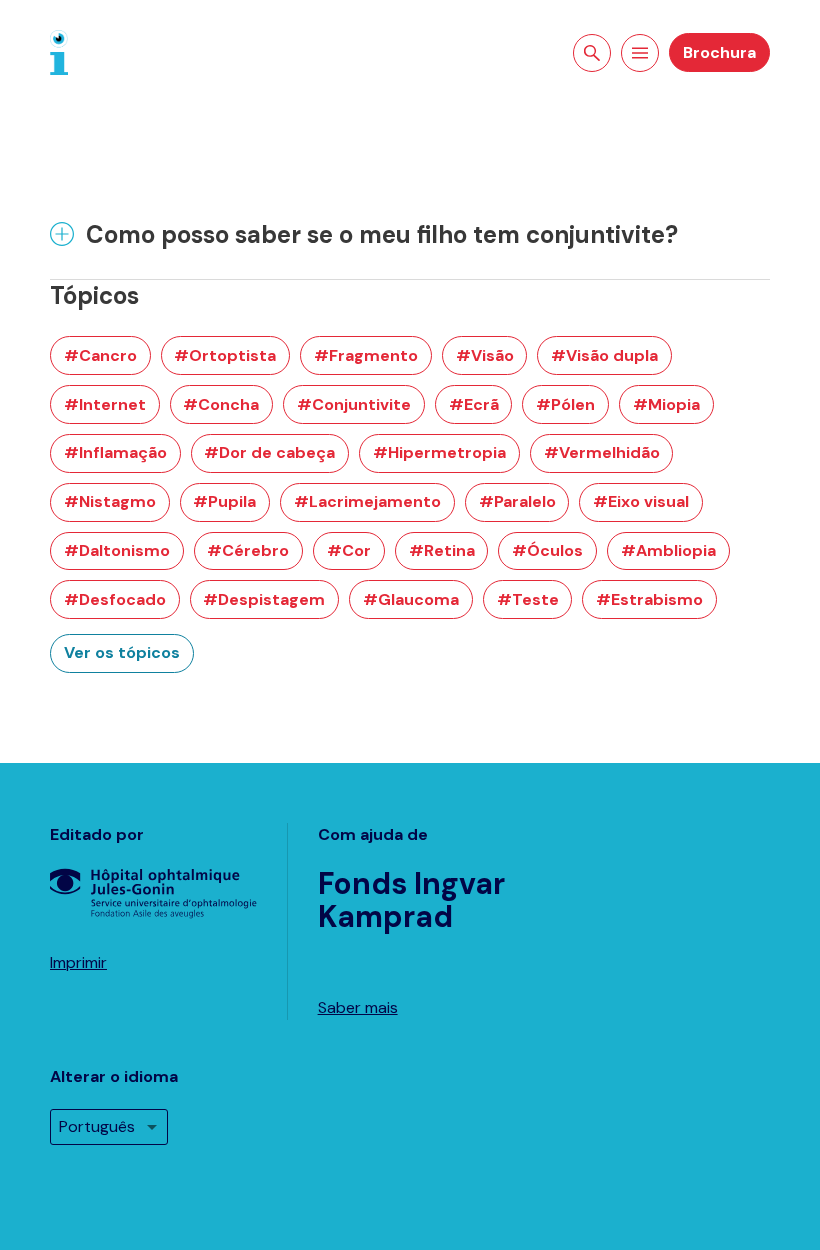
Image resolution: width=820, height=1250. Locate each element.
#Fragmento (366, 355)
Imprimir (78, 962)
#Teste (528, 599)
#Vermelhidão (602, 452)
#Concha (221, 404)
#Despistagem (264, 599)
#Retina (442, 550)
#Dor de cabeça (269, 452)
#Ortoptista (225, 355)
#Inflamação (115, 452)
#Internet (105, 404)
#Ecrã (474, 404)
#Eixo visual (641, 501)
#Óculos (547, 550)
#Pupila (224, 501)
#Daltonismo (117, 550)
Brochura (719, 52)
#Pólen (565, 404)
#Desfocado (115, 599)
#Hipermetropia (439, 452)
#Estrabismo (649, 599)
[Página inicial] (59, 51)
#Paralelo (517, 501)
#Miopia (666, 404)
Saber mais (358, 1007)
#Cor (349, 550)
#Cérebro (248, 550)
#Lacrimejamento (367, 501)
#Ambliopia (668, 550)
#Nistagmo (110, 501)
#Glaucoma (411, 599)
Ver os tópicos (122, 652)
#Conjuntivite (354, 404)
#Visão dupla (604, 355)
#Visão (485, 355)
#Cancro (100, 355)
